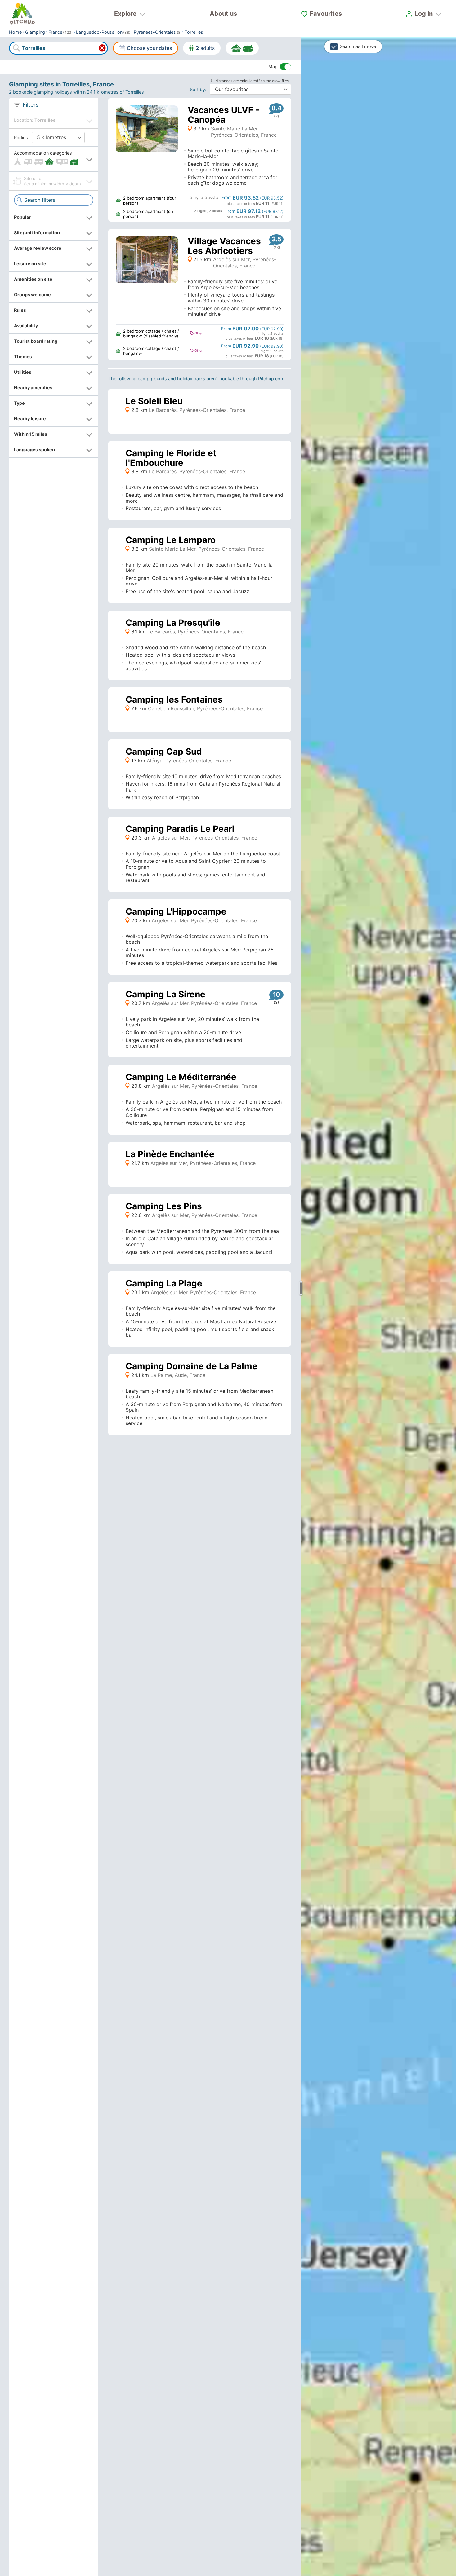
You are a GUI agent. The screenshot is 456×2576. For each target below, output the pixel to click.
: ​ (199, 89)
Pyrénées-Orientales (155, 32)
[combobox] (58, 48)
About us (223, 14)
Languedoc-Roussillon (99, 32)
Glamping (35, 32)
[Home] (22, 14)
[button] (54, 159)
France (55, 32)
